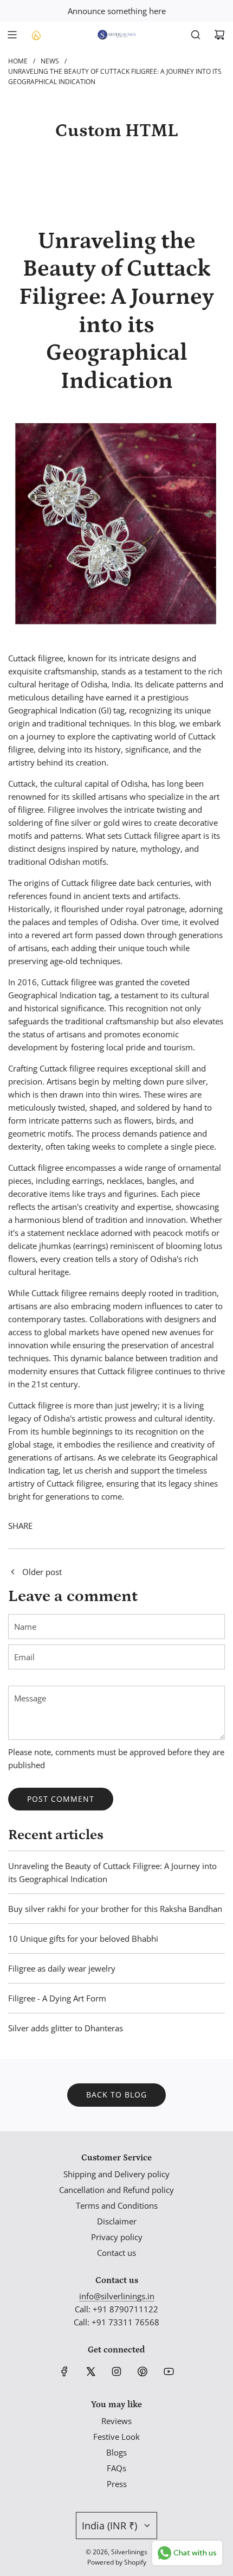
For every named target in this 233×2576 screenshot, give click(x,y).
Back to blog (116, 2094)
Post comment (61, 1799)
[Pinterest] (143, 2371)
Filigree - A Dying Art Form (57, 1998)
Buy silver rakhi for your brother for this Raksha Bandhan (115, 1909)
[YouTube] (169, 2371)
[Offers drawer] (36, 35)
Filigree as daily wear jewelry (62, 1968)
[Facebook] (64, 2371)
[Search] (196, 35)
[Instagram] (116, 2371)
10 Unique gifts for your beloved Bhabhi (83, 1939)
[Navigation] (12, 35)
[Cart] (219, 35)
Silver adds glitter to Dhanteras (66, 2028)
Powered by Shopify (117, 2562)
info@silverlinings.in (117, 2296)
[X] (90, 2371)
